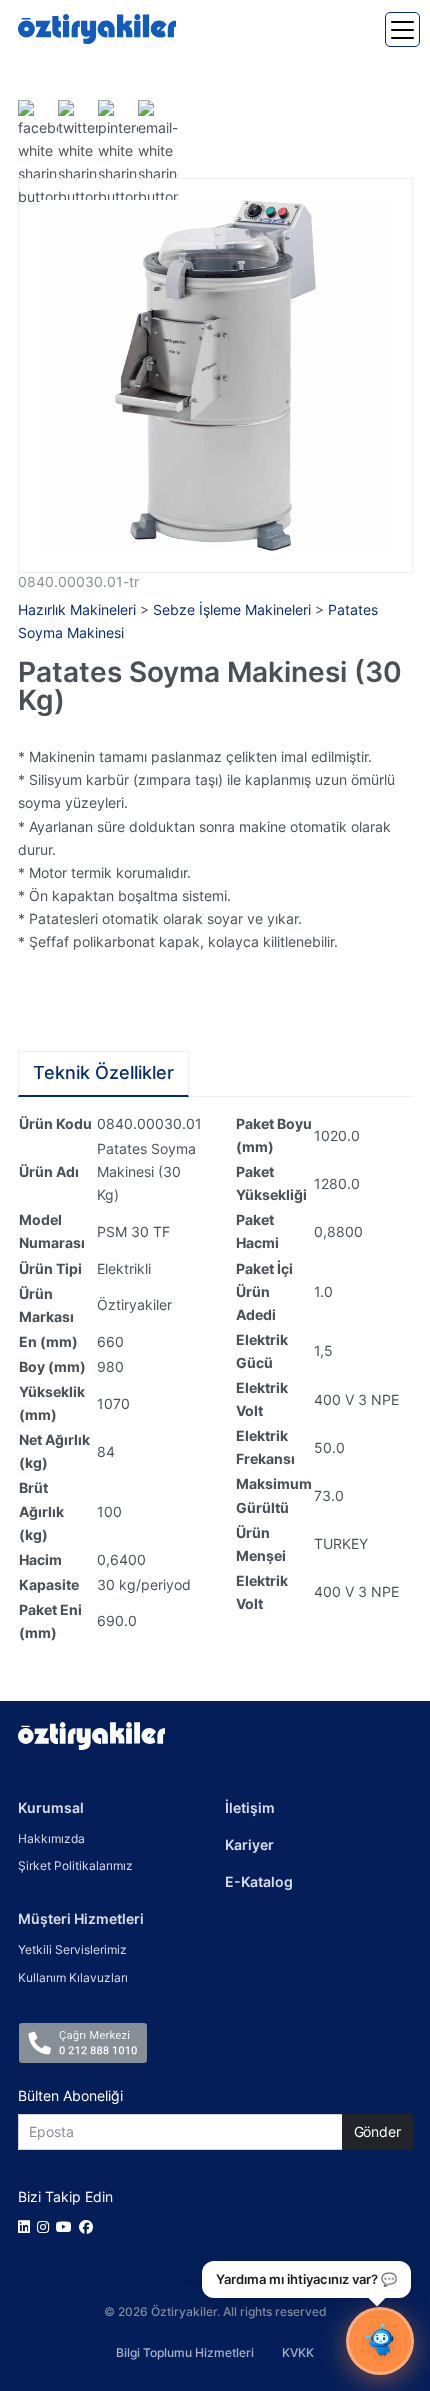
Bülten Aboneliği (70, 2095)
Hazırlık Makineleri (77, 609)
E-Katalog (259, 1881)
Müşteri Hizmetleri (81, 1918)
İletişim (250, 1807)
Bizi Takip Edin (65, 2196)
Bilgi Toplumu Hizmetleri (185, 2352)
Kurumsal (51, 1807)
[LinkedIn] (27, 2226)
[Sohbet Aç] (380, 2341)
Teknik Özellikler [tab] (103, 1072)
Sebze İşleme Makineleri (232, 609)
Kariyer (249, 1844)
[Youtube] (67, 2226)
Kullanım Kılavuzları (73, 1977)
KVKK (298, 2352)
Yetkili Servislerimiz (72, 1949)
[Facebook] (89, 2226)
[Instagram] (46, 2226)
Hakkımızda (51, 1838)
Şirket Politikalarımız (75, 1865)
